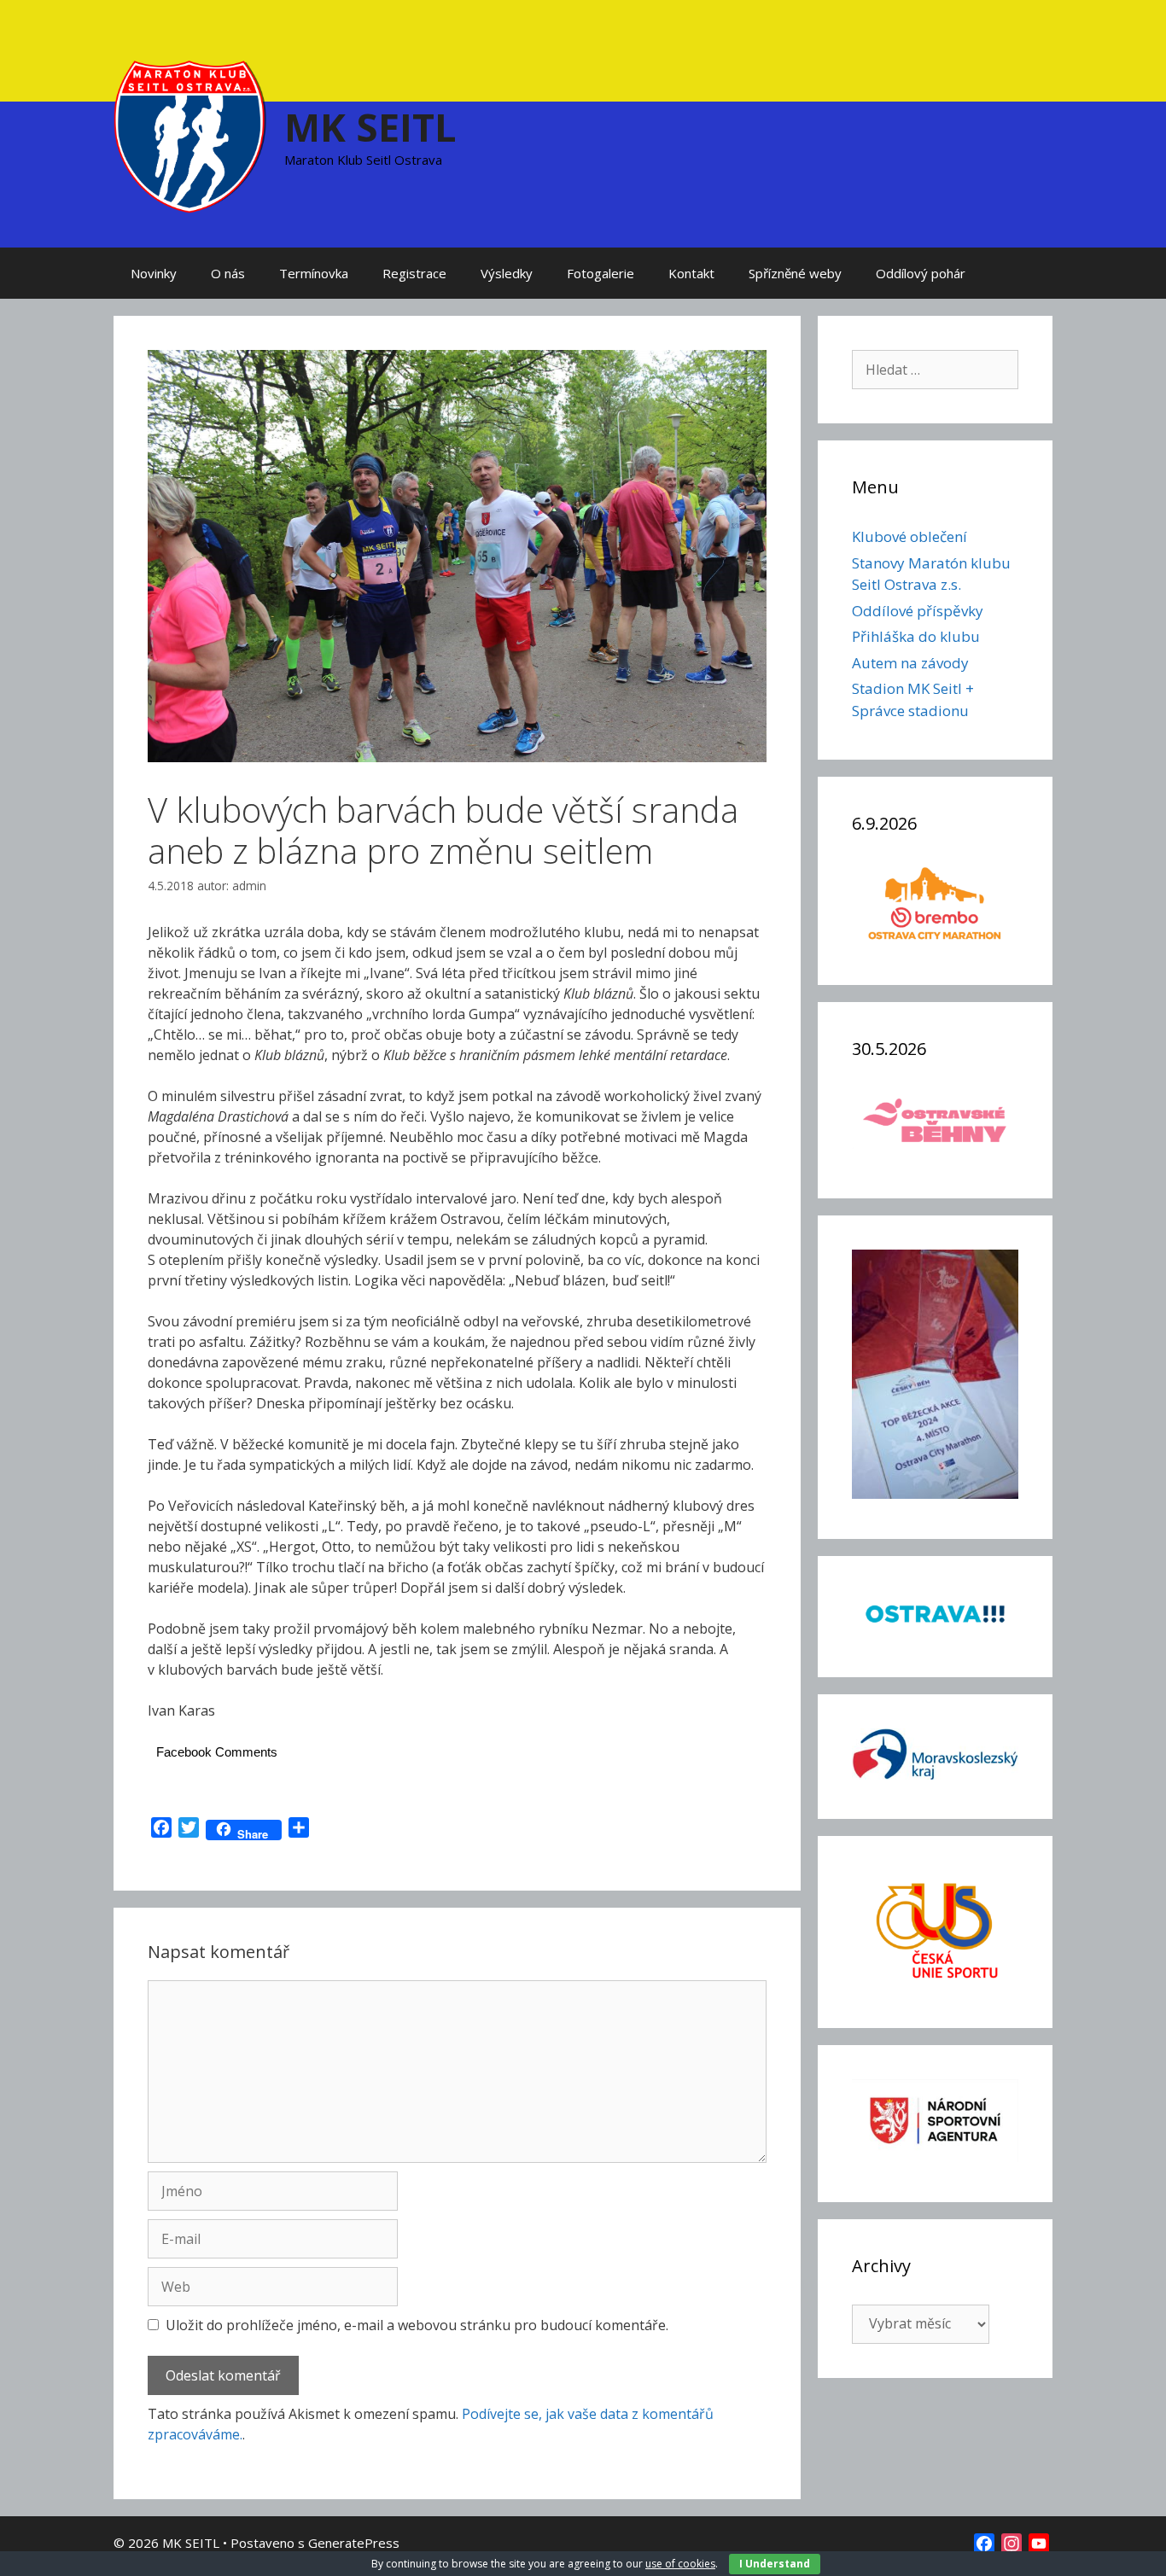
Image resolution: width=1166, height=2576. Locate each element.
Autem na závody (910, 663)
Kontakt (691, 273)
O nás (228, 273)
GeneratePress (354, 2543)
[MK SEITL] (190, 135)
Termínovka (314, 273)
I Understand (775, 2564)
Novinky (154, 273)
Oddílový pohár (921, 273)
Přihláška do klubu (916, 636)
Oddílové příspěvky (918, 611)
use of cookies (680, 2564)
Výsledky (507, 273)
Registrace (414, 273)
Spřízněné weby (795, 273)
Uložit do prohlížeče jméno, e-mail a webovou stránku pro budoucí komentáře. (417, 2325)
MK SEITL (370, 127)
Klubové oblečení (909, 536)
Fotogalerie (600, 273)
